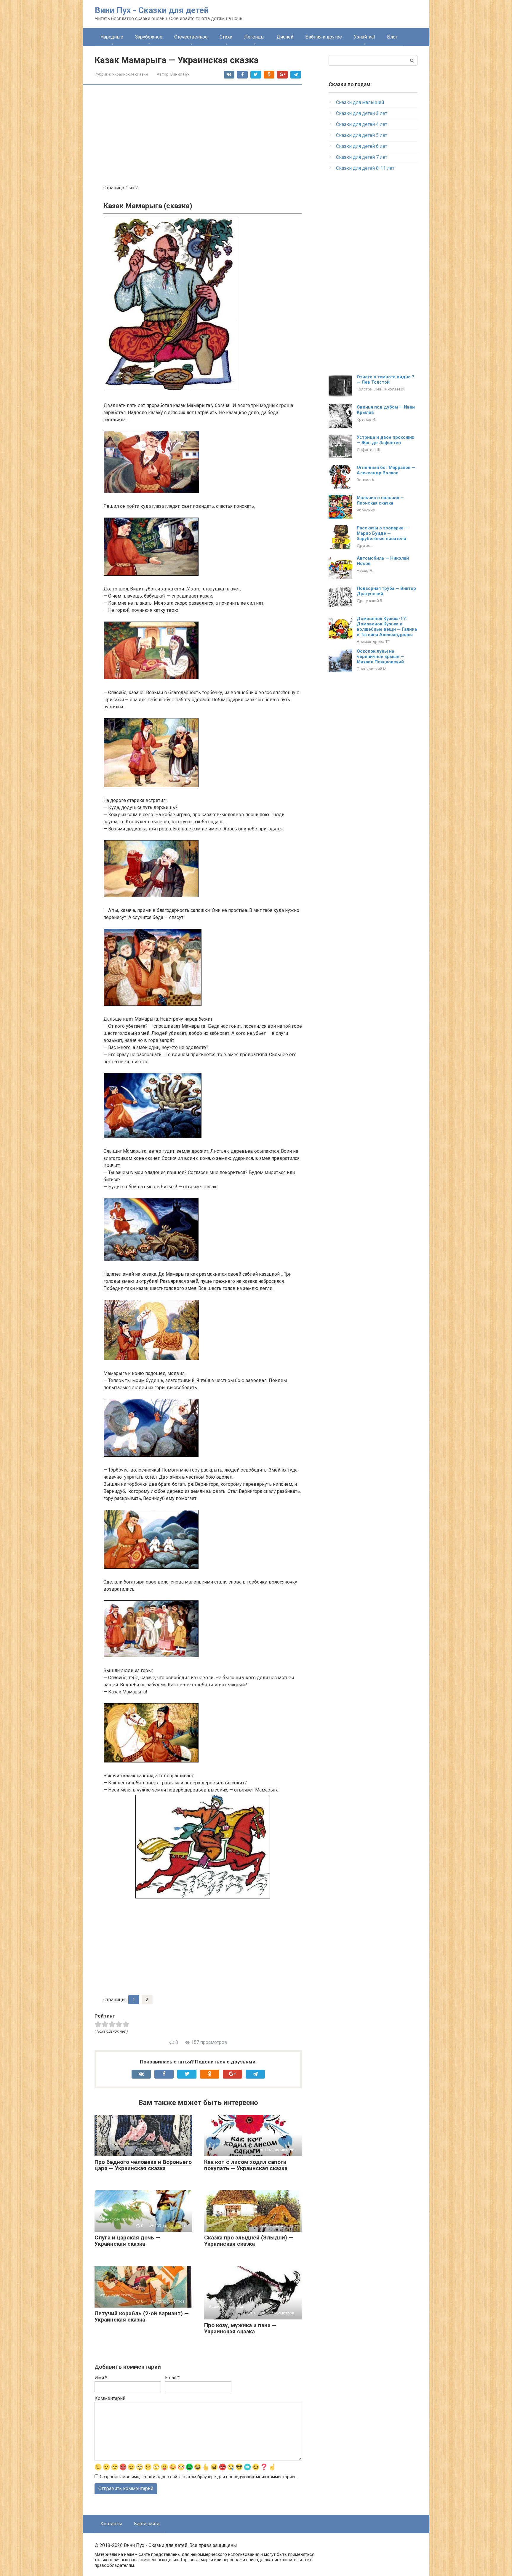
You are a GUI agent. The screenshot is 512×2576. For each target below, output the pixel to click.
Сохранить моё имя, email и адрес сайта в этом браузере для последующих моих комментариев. (199, 2477)
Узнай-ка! (364, 37)
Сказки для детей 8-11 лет (365, 168)
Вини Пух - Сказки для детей (152, 10)
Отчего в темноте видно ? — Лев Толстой (385, 380)
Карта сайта (147, 2524)
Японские (366, 510)
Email (172, 2378)
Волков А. (366, 480)
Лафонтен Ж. (369, 449)
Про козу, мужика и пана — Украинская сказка (240, 2328)
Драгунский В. (370, 601)
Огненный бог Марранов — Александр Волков (386, 470)
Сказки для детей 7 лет (362, 157)
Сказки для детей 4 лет (362, 124)
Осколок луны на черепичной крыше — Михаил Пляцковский (380, 657)
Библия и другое (324, 37)
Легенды (254, 37)
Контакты (111, 2524)
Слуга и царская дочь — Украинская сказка (127, 2241)
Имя (101, 2378)
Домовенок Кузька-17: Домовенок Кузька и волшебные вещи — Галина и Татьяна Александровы (387, 627)
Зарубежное (149, 37)
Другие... (365, 545)
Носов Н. (365, 570)
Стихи (226, 37)
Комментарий (110, 2398)
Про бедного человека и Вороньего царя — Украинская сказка (143, 2165)
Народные (112, 37)
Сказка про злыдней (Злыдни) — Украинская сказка (249, 2241)
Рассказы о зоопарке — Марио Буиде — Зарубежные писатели (383, 533)
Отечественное (191, 37)
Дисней (285, 37)
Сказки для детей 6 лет (362, 146)
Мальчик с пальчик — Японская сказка (380, 500)
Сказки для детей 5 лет (362, 135)
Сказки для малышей (360, 102)
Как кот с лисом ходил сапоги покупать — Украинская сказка (246, 2165)
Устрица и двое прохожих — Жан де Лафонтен (385, 440)
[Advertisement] (203, 135)
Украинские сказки (130, 74)
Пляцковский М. (372, 669)
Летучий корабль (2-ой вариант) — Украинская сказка (142, 2316)
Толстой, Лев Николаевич (381, 389)
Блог (392, 37)
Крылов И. (366, 419)
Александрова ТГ (373, 641)
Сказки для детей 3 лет (362, 113)
